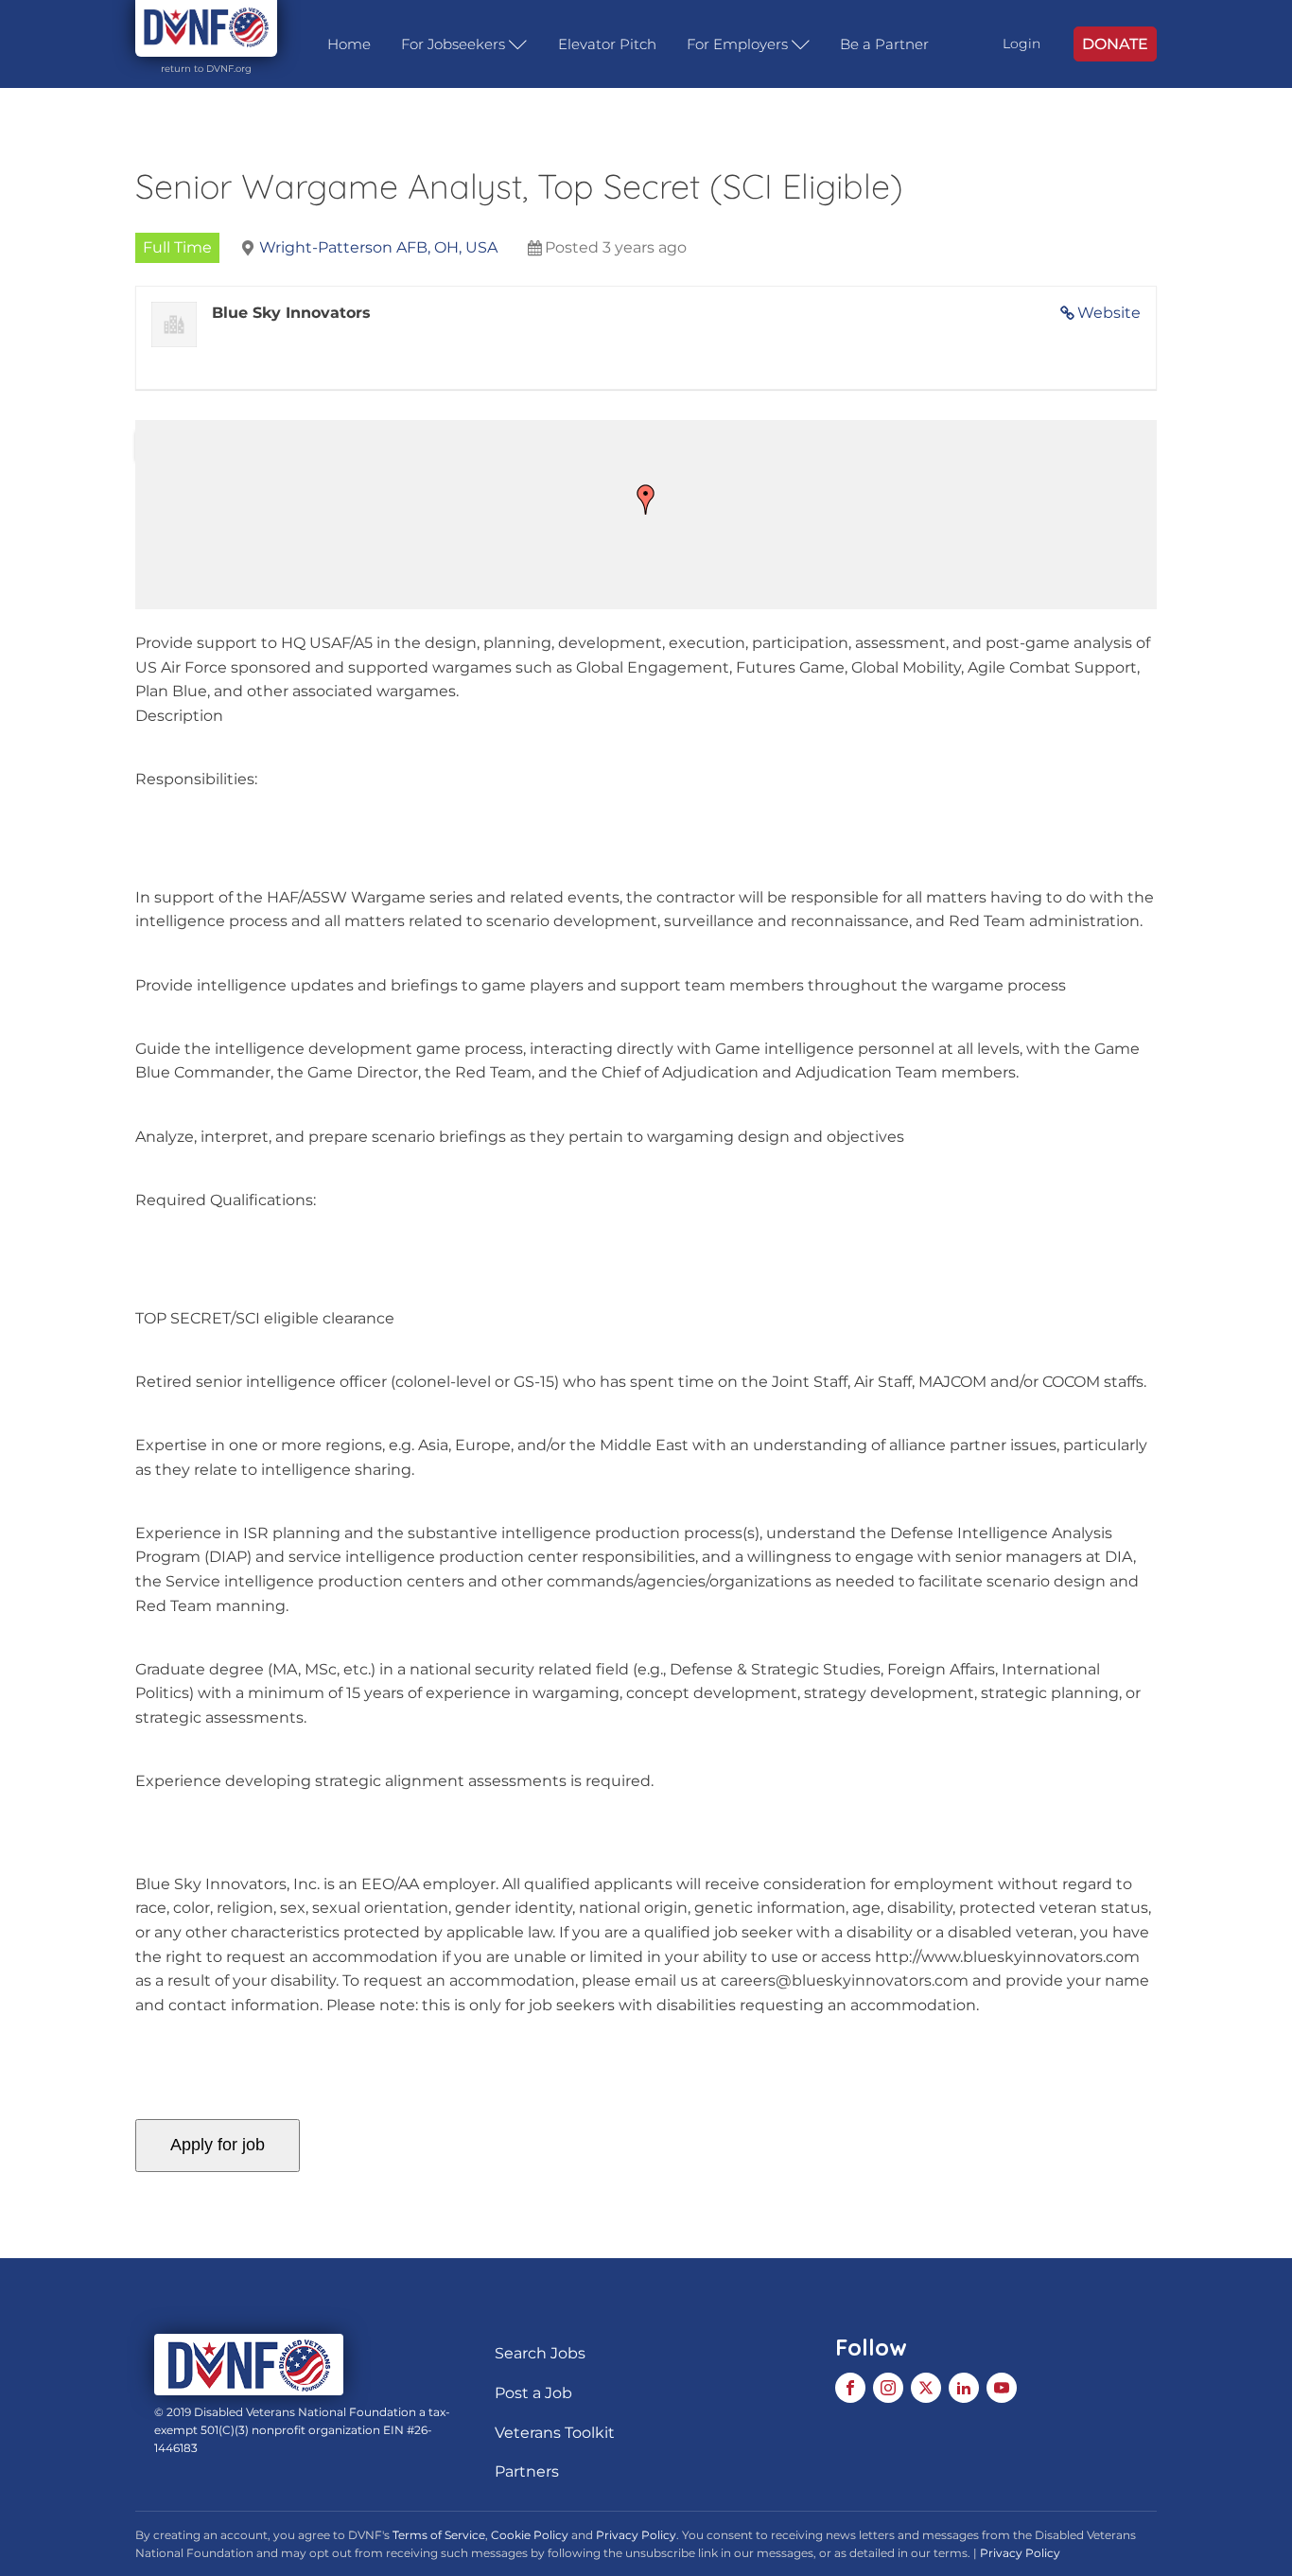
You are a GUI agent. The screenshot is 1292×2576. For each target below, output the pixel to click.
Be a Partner (884, 44)
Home (349, 44)
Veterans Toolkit (555, 2433)
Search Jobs (540, 2353)
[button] (646, 499)
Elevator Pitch (607, 44)
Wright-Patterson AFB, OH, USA (378, 247)
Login (1021, 44)
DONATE (1115, 44)
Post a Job (533, 2393)
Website (1109, 313)
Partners (527, 2471)
